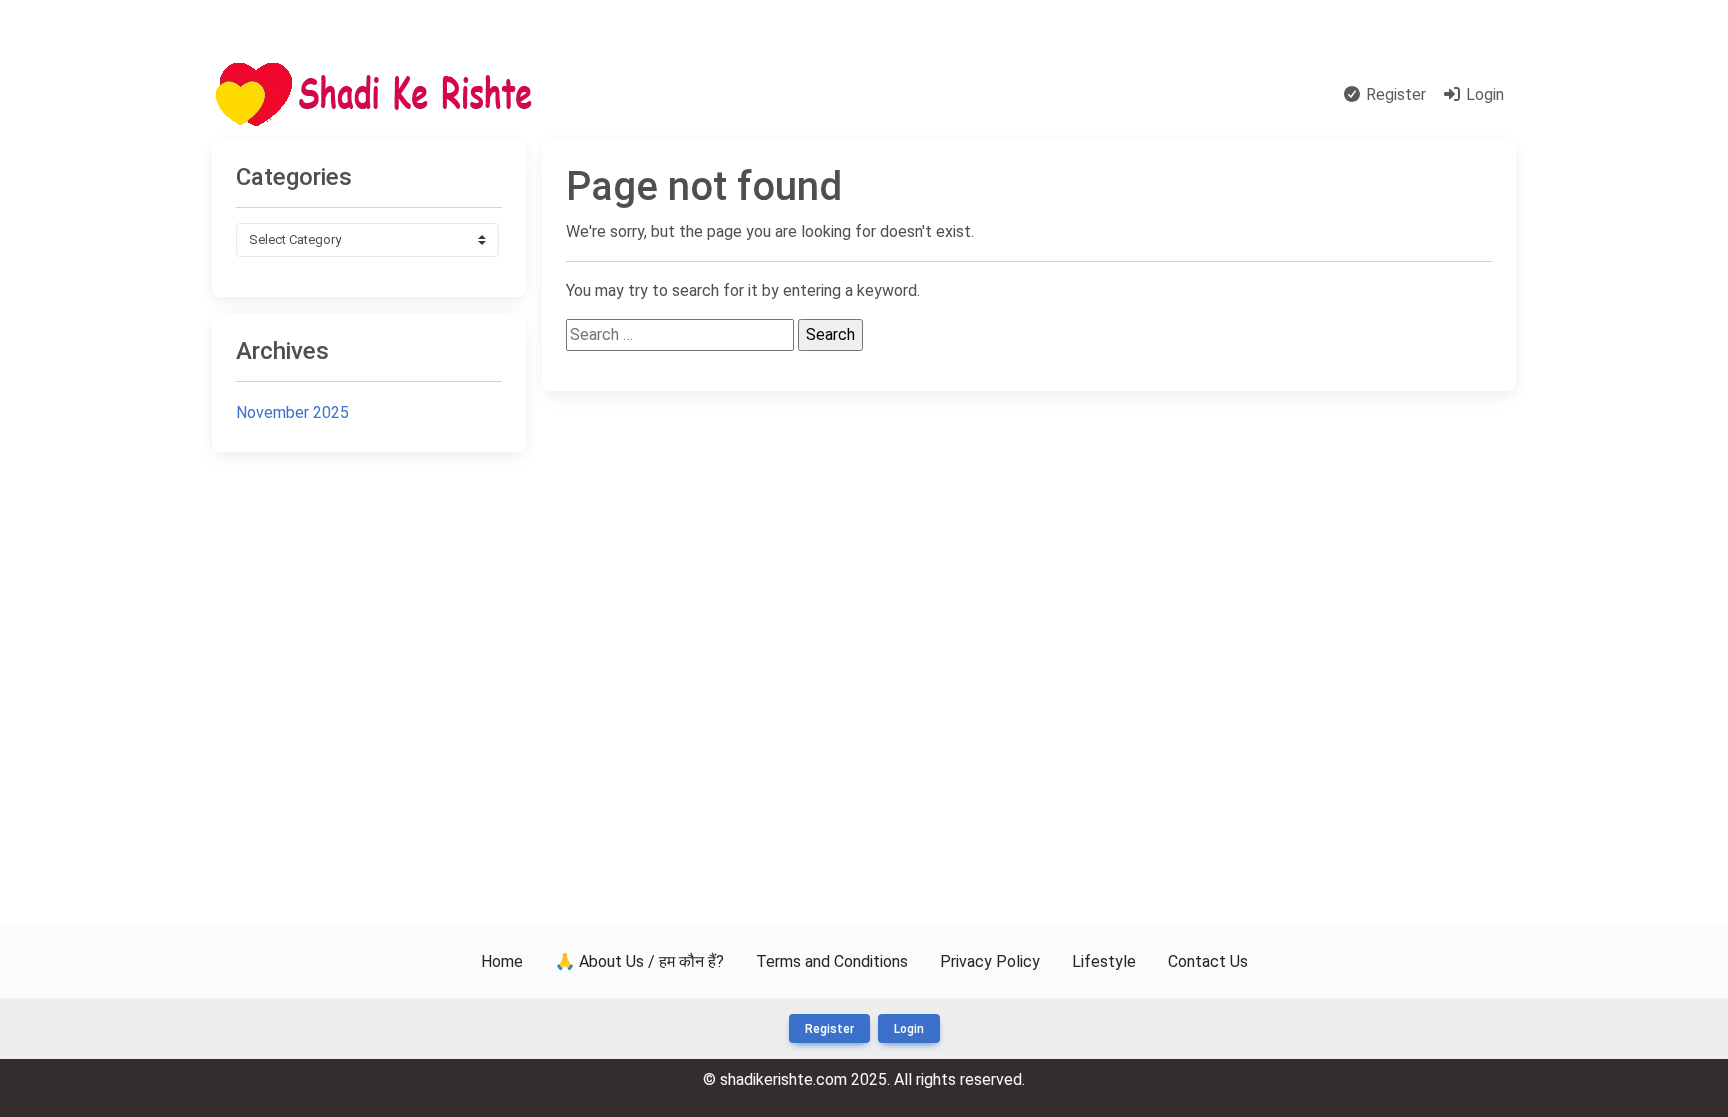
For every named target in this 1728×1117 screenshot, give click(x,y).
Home (597, 94)
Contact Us (1464, 24)
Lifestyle (1104, 961)
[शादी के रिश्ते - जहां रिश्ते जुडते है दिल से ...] (380, 95)
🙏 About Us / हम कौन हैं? (639, 961)
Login (1483, 94)
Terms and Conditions (832, 961)
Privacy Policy (990, 961)
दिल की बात (733, 94)
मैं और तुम (251, 24)
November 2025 (292, 412)
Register (1394, 94)
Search (658, 94)
